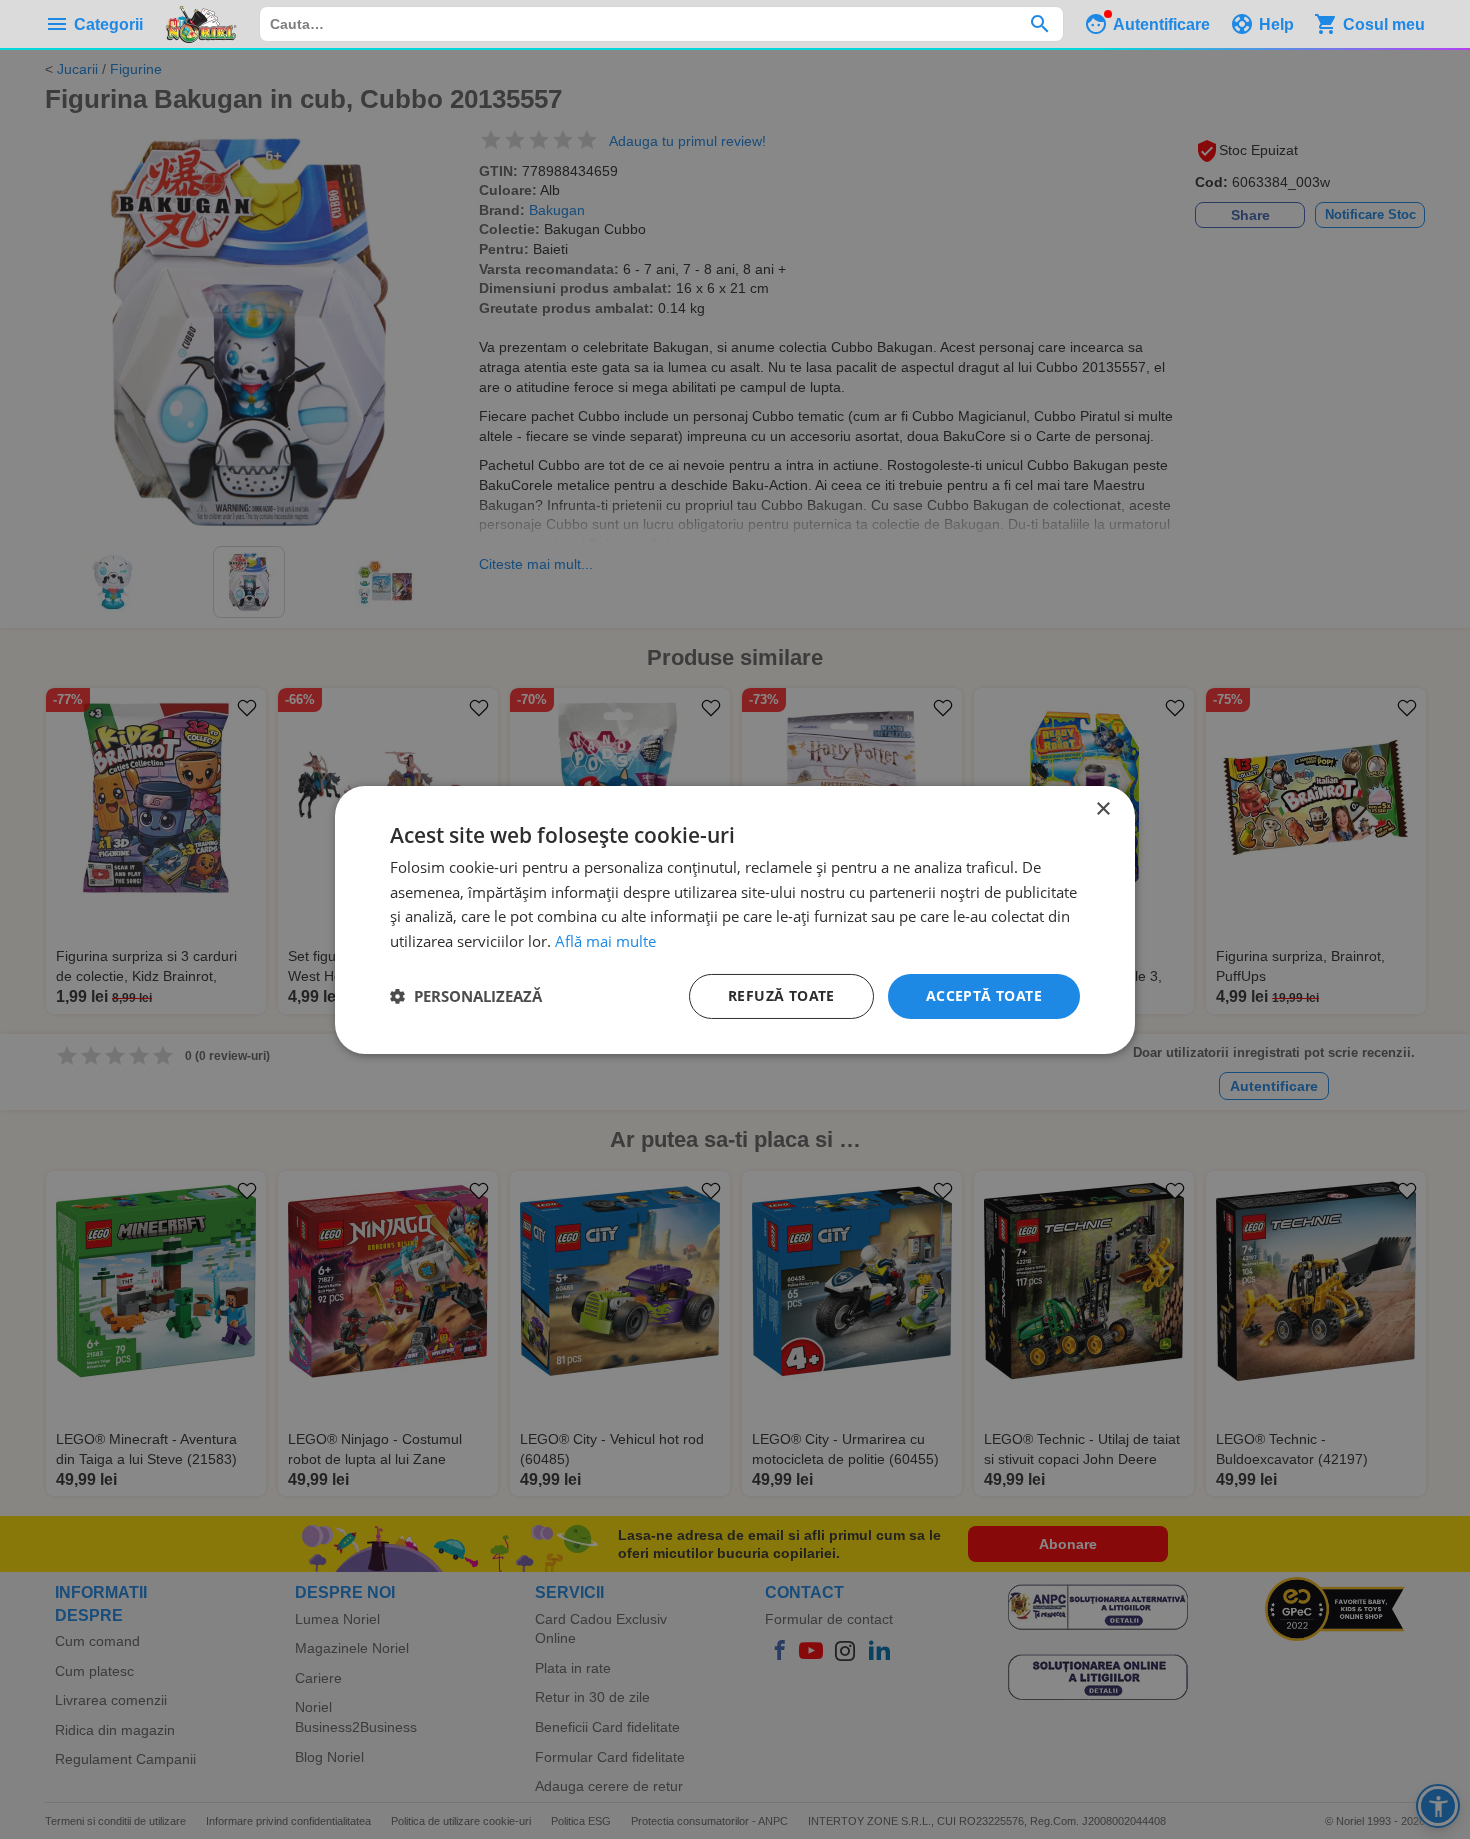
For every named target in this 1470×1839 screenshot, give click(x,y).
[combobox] (661, 24)
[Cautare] (1039, 24)
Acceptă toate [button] (984, 995)
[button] (466, 996)
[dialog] (735, 919)
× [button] (1102, 808)
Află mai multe (605, 941)
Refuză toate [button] (781, 995)
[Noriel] (201, 24)
